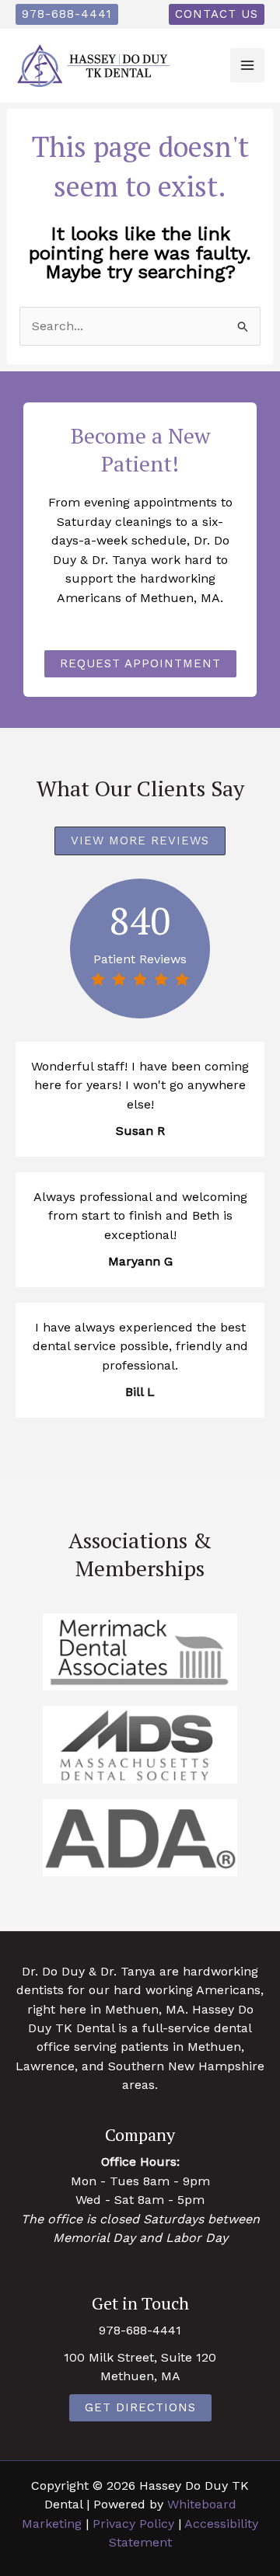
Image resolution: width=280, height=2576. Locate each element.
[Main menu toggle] (247, 65)
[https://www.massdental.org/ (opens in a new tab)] (140, 1744)
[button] (67, 14)
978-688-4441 (140, 2330)
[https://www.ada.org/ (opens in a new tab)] (140, 1838)
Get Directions (140, 2407)
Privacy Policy (133, 2524)
